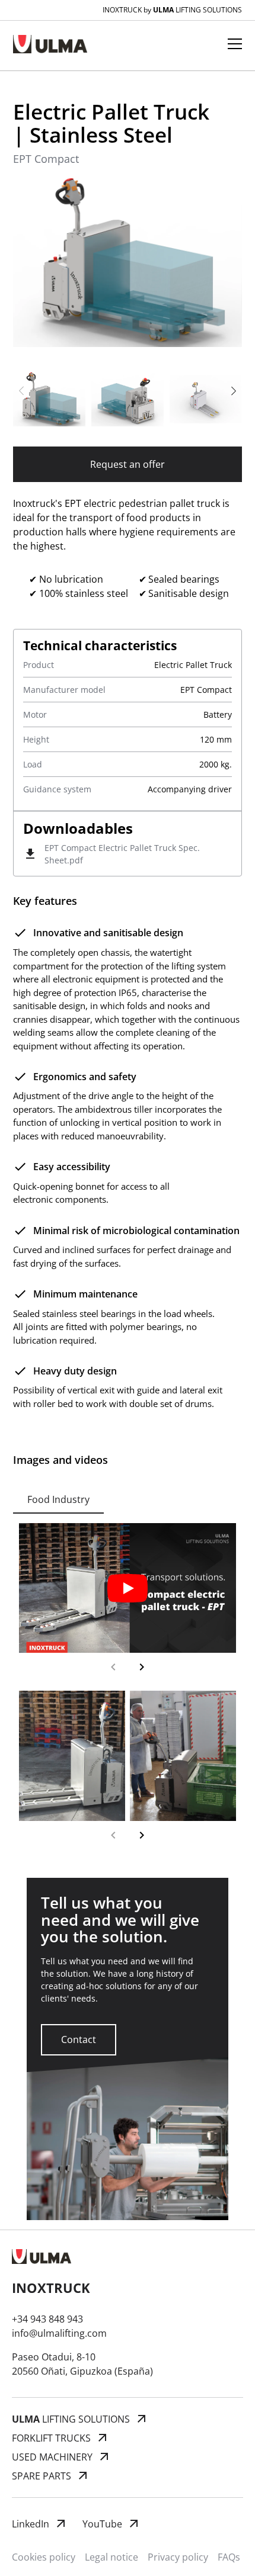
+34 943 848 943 (47, 2319)
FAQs (229, 2557)
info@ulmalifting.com (59, 2333)
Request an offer (128, 464)
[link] (79, 2040)
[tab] (58, 1499)
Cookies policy (44, 2557)
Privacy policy (178, 2557)
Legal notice (111, 2557)
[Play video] (128, 1588)
